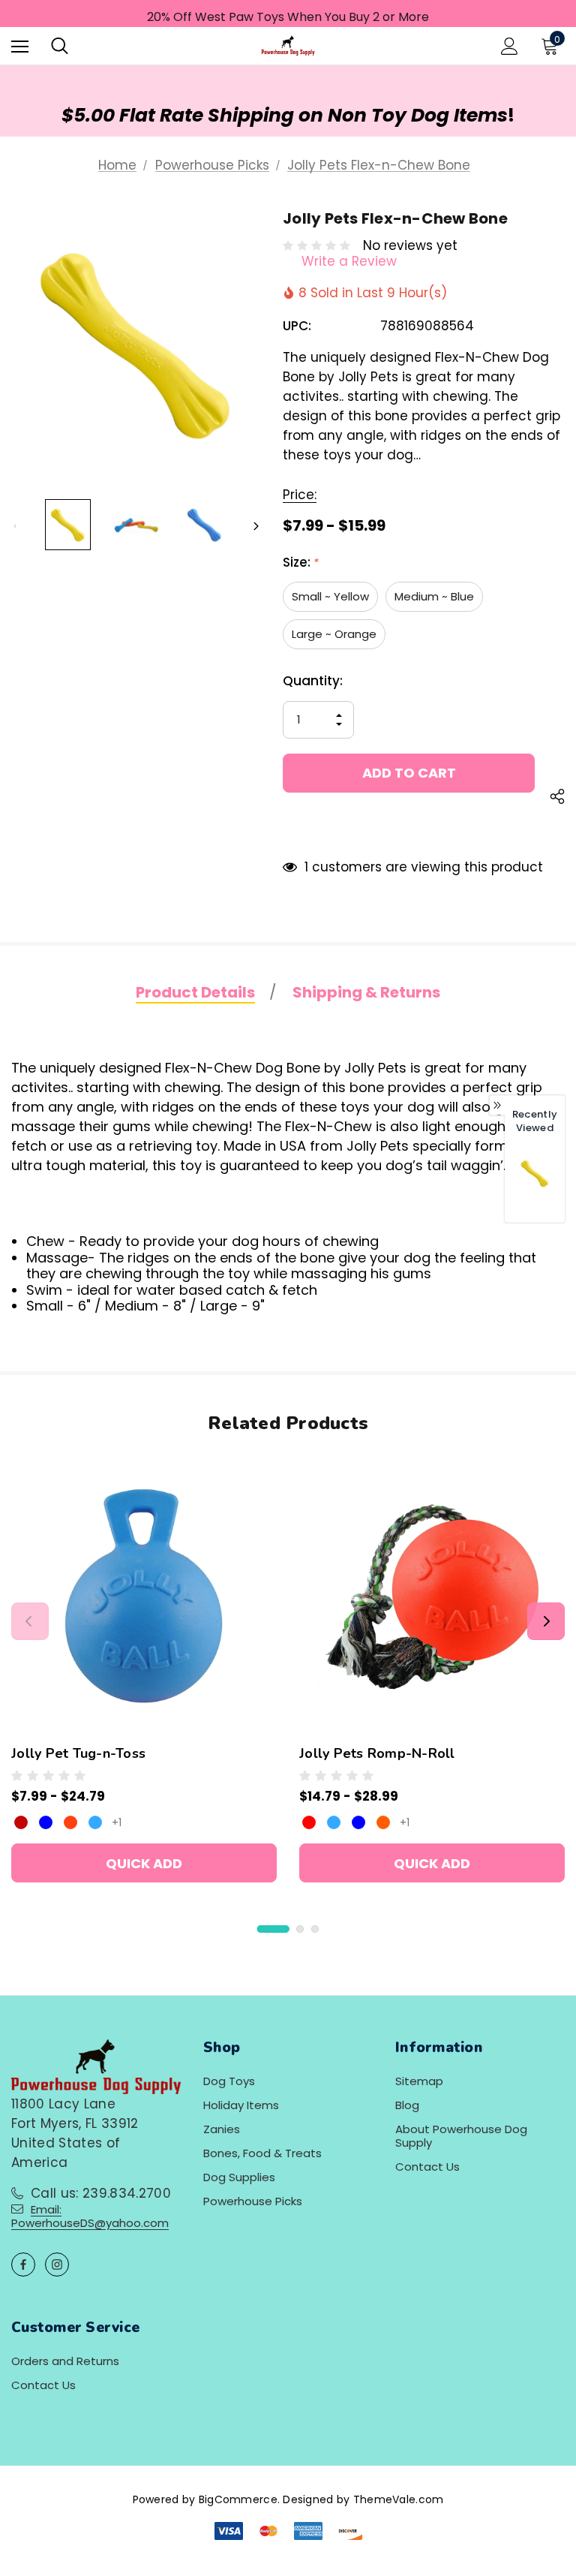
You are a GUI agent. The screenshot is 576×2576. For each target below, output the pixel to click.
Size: (301, 562)
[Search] (60, 46)
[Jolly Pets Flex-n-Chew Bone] (535, 1174)
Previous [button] (15, 527)
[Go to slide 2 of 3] (300, 1929)
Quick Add (144, 1863)
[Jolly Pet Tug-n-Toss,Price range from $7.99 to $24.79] (144, 1596)
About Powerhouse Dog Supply (461, 2136)
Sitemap (419, 2081)
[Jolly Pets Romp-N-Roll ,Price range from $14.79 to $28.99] (432, 1596)
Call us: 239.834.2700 (101, 2193)
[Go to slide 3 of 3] (315, 1929)
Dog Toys (229, 2081)
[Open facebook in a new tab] (23, 2265)
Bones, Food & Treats (262, 2153)
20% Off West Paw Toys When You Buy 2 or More (288, 17)
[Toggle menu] (20, 46)
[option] (535, 1183)
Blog (407, 2105)
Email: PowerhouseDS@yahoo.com (90, 2216)
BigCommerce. (241, 2499)
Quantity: (313, 681)
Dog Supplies (239, 2177)
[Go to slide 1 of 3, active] (273, 1929)
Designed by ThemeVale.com (363, 2499)
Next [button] (256, 527)
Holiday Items (241, 2105)
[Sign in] (510, 46)
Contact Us (427, 2167)
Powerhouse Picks (253, 2201)
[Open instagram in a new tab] (57, 2265)
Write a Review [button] (349, 261)
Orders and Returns (65, 2361)
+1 (117, 1823)
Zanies (222, 2129)
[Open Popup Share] (557, 799)
